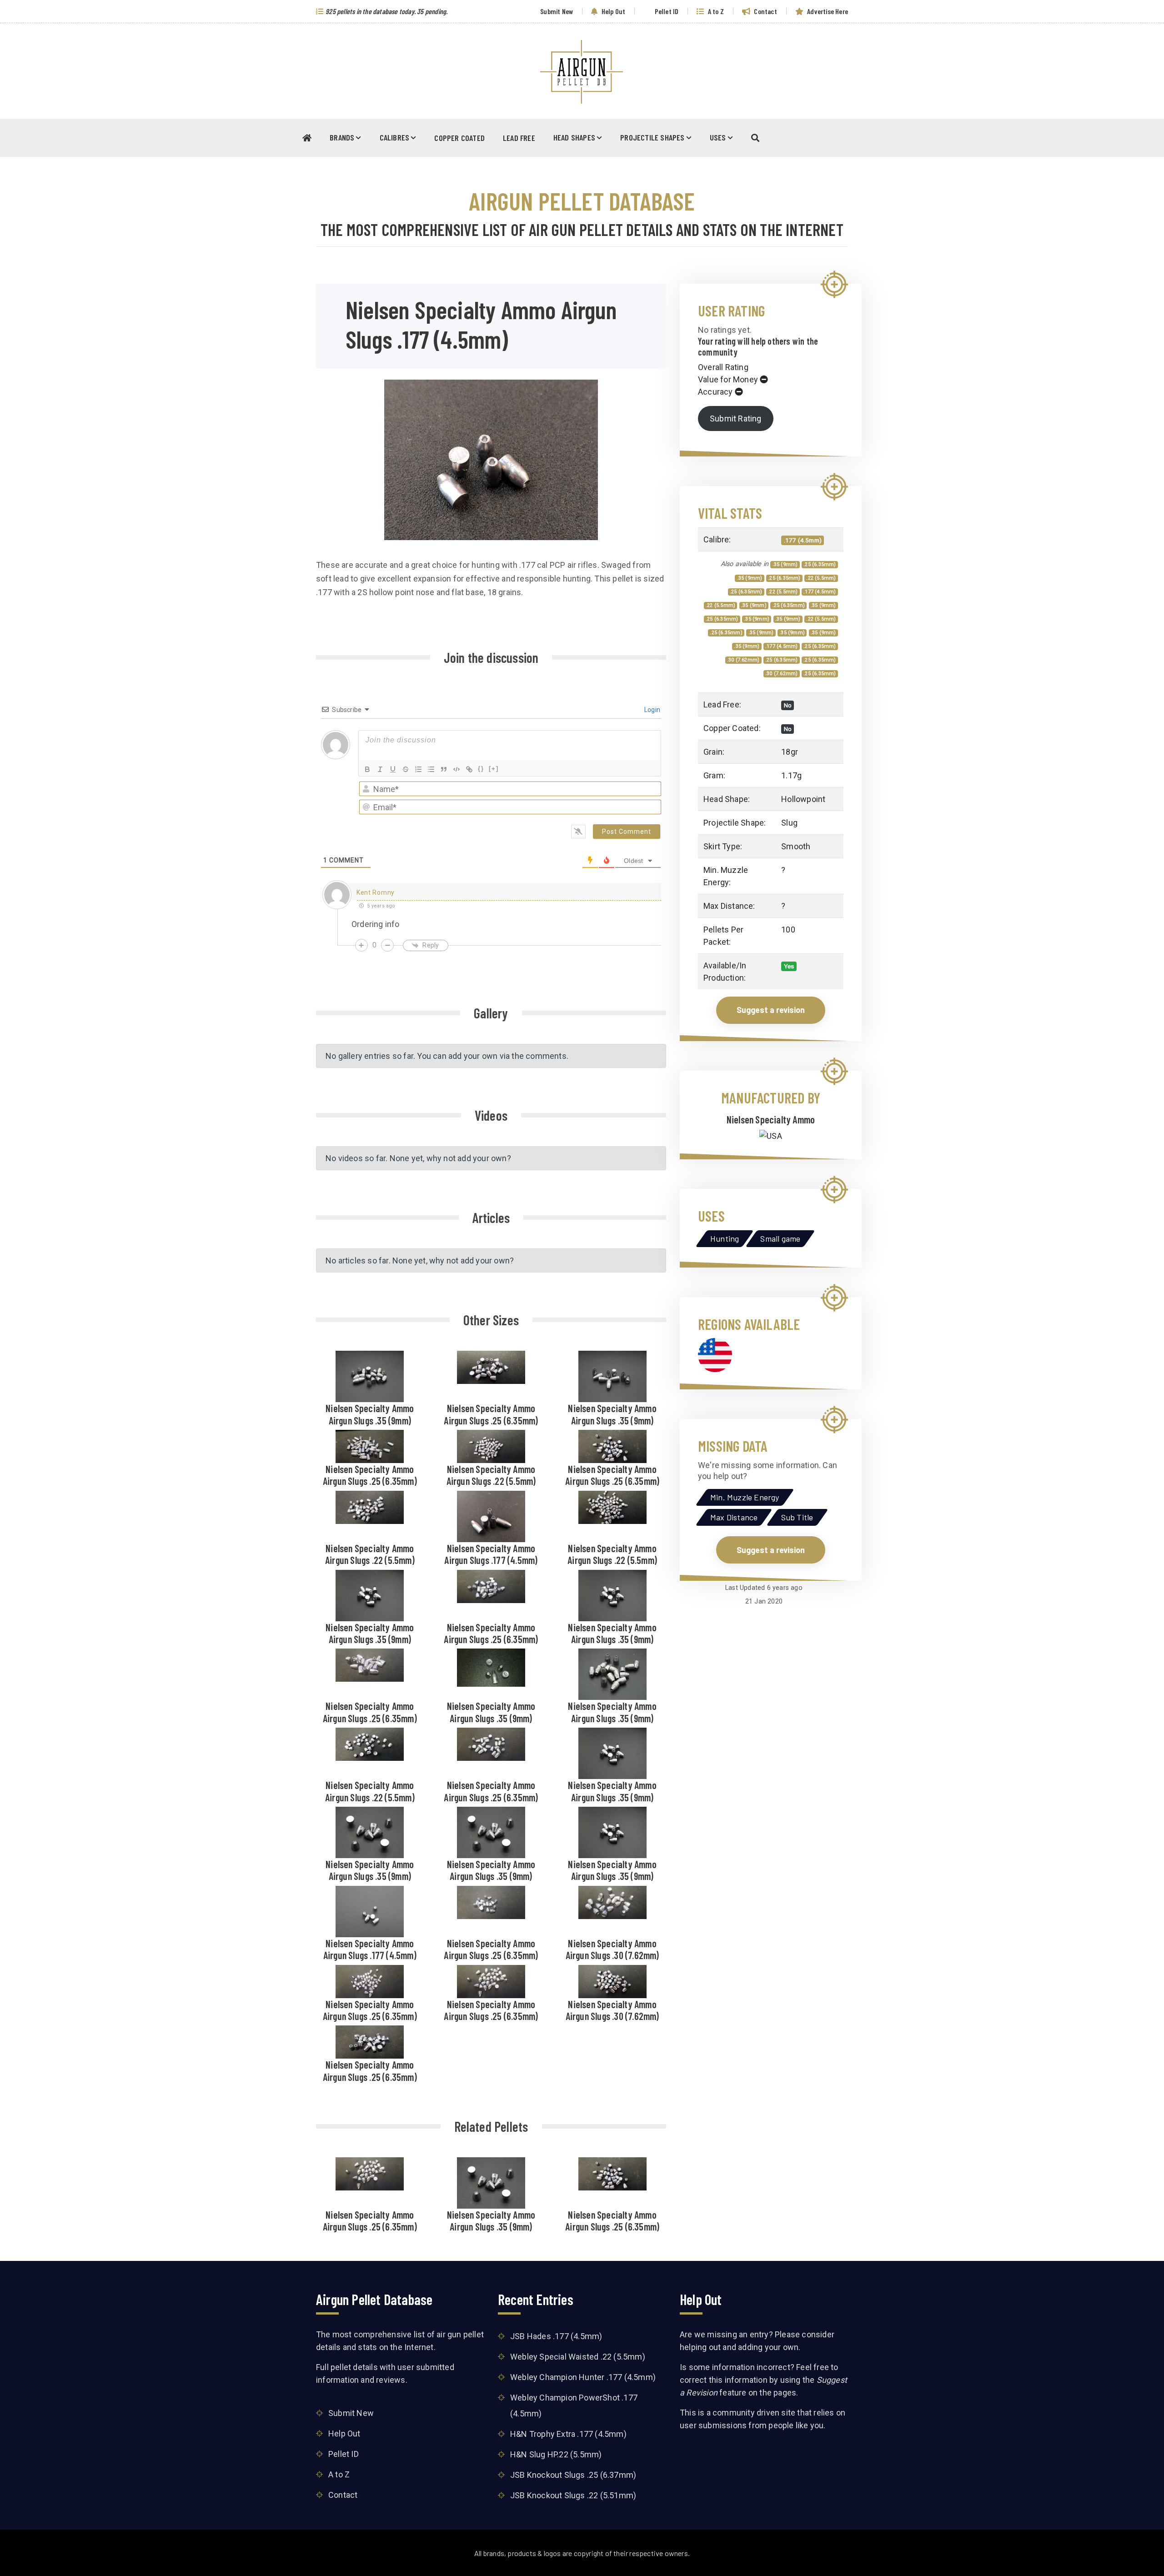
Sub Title (797, 1517)
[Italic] (380, 769)
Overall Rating (723, 367)
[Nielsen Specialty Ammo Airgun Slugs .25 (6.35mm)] (491, 1366)
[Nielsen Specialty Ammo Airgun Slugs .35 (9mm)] (370, 1376)
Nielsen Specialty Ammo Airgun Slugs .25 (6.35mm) (491, 1414)
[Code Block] (457, 769)
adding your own (768, 2347)
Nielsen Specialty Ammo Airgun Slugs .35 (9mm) (370, 1414)
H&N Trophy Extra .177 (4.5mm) (568, 2434)
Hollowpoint (803, 799)
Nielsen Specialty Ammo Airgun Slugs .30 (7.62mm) (612, 1949)
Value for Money (728, 379)
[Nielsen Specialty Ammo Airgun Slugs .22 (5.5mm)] (491, 1446)
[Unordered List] (431, 769)
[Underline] (393, 769)
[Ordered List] (418, 769)
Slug (789, 823)
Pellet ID (666, 11)
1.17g (791, 775)
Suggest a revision (771, 1010)
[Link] (469, 769)
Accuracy (715, 392)
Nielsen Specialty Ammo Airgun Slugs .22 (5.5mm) (491, 1475)
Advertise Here (827, 11)
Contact (765, 11)
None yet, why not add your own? (450, 1158)
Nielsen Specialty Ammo (771, 1119)
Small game (780, 1238)
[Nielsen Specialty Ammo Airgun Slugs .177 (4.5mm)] (491, 1515)
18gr (790, 752)
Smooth (796, 846)
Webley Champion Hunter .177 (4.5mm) (583, 2377)
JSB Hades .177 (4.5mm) (556, 2336)
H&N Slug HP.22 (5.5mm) (556, 2454)
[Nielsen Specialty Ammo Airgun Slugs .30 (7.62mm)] (612, 1901)
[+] (494, 769)
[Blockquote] (444, 769)
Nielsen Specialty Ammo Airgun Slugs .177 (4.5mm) (491, 1554)
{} (481, 769)
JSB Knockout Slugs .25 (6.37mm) (573, 2475)
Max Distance (734, 1517)
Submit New (556, 11)
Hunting (725, 1238)
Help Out (612, 11)
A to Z (715, 11)
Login (652, 710)
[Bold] (367, 769)
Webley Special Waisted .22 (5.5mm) (578, 2357)
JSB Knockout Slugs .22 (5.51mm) (573, 2495)
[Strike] (406, 769)
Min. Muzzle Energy (745, 1497)
